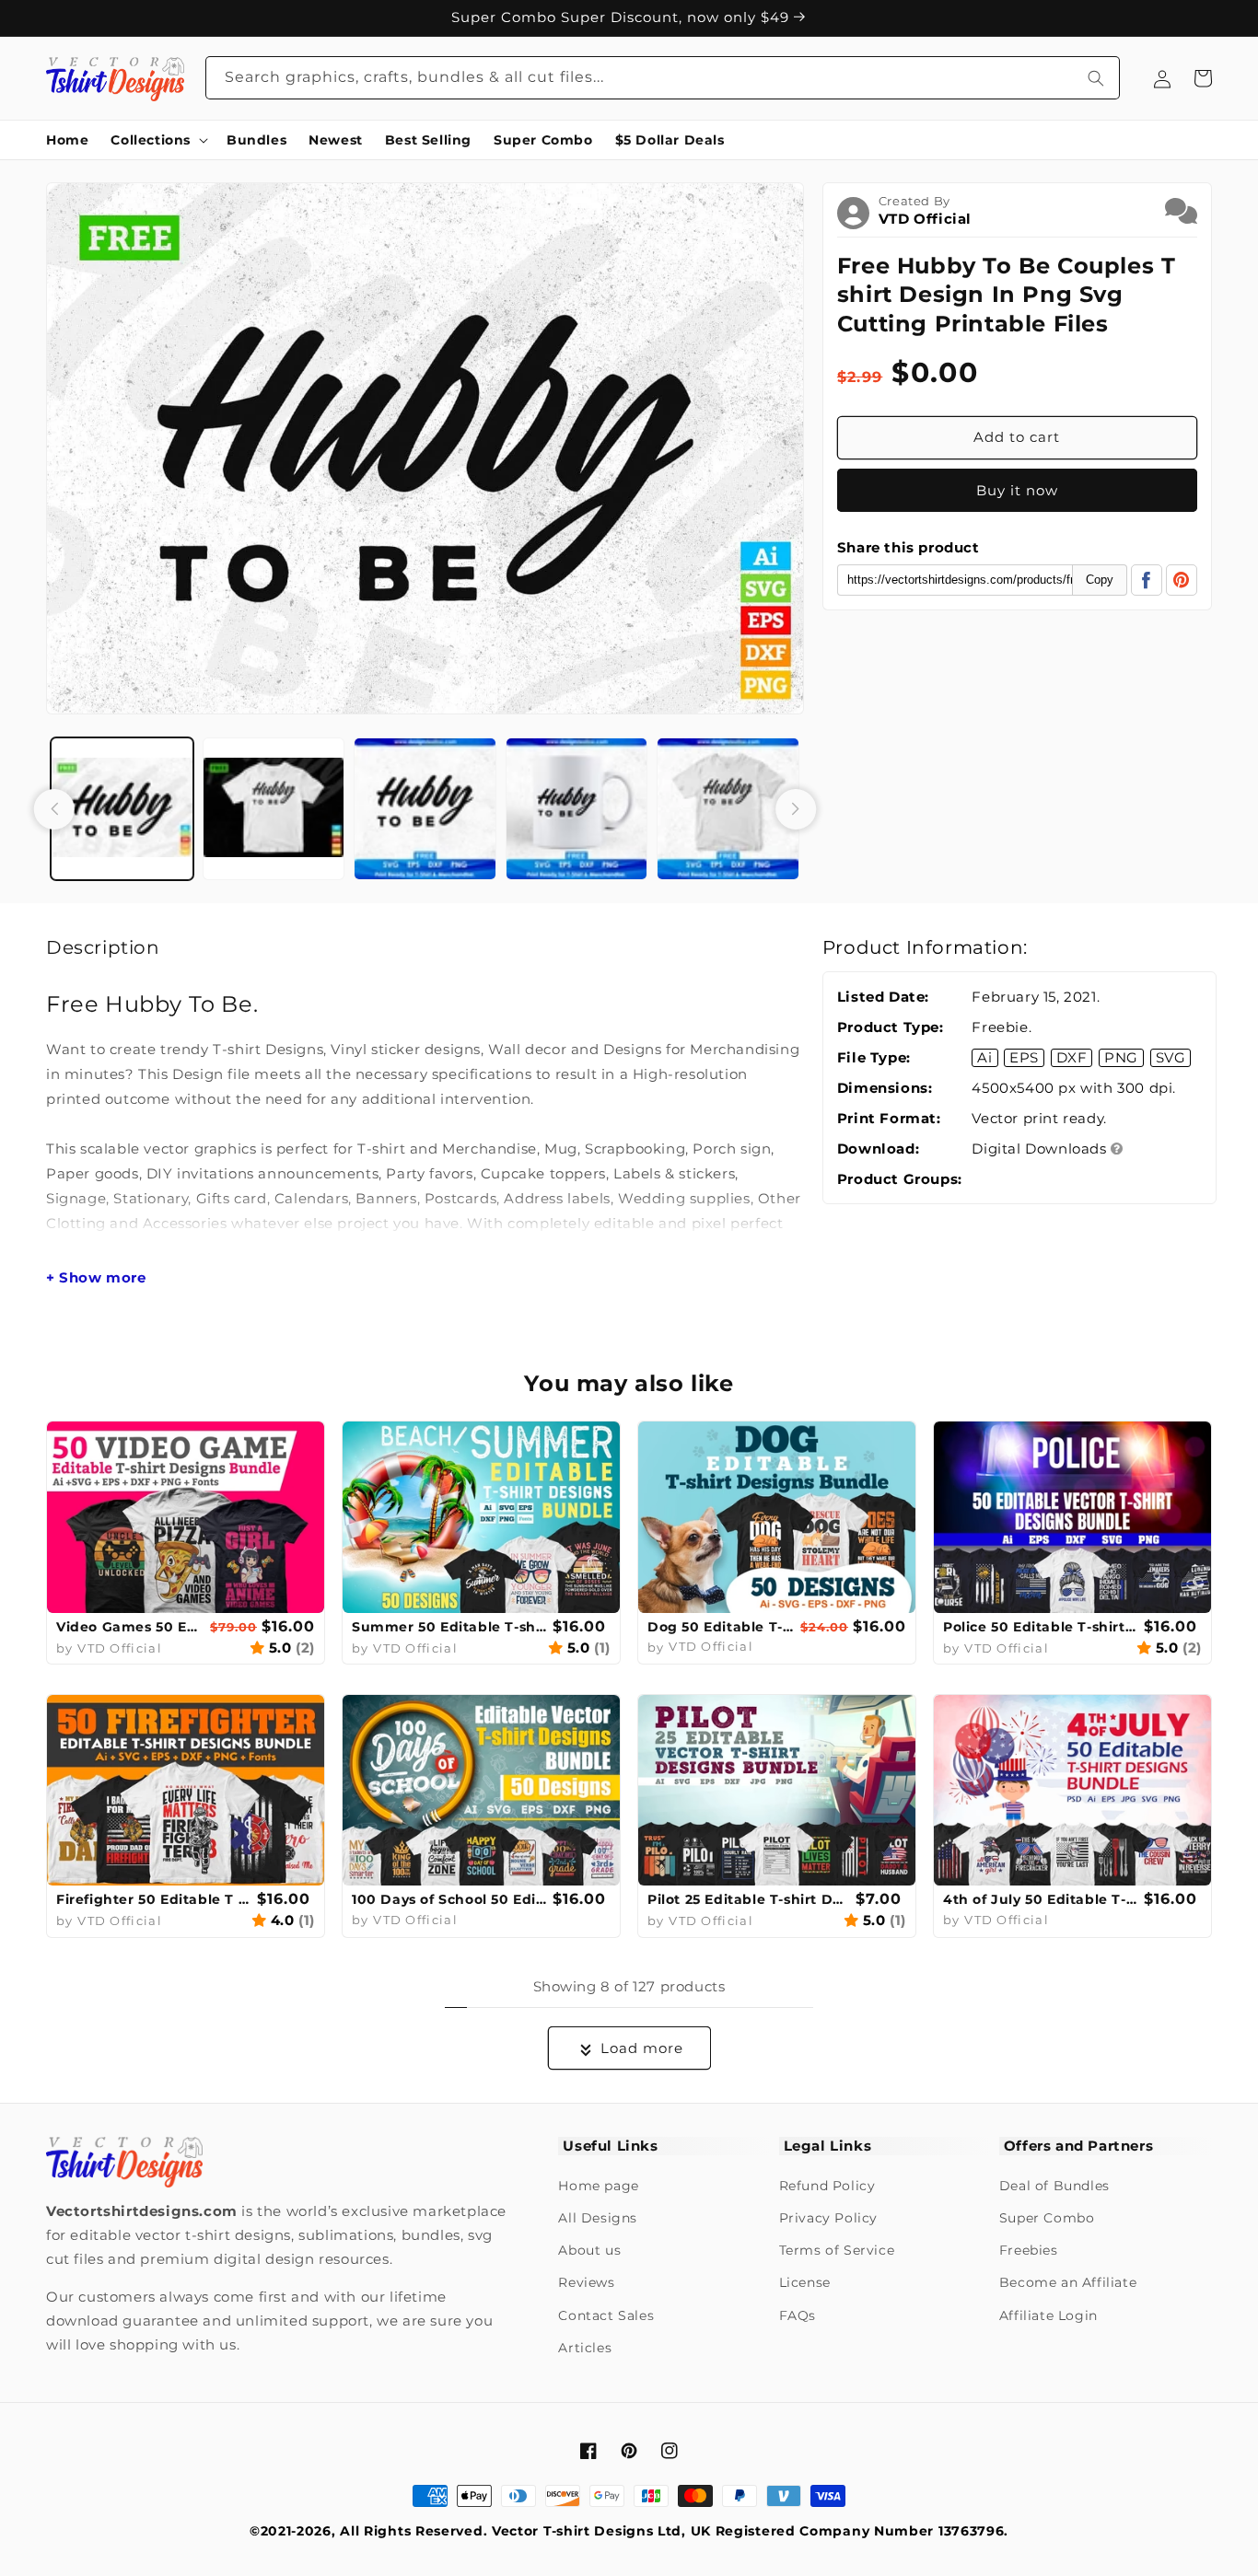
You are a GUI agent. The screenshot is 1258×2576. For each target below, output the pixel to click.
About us (589, 2250)
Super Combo (1047, 2218)
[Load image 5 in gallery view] (728, 809)
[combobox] (663, 78)
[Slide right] (796, 809)
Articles (585, 2348)
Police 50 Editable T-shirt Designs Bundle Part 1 (1041, 1627)
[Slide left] (54, 809)
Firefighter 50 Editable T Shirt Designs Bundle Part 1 (154, 1899)
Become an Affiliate (1068, 2282)
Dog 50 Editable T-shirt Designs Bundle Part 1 (722, 1627)
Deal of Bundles (1054, 2186)
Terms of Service (837, 2250)
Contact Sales (606, 2315)
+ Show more (96, 1278)
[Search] (1096, 78)
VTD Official (925, 219)
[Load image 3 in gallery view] (425, 809)
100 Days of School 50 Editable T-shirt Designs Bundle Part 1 (450, 1899)
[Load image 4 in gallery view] (577, 809)
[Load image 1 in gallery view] (122, 809)
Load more (642, 2048)
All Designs (598, 2218)
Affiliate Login (1048, 2315)
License (805, 2282)
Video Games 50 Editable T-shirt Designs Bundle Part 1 (131, 1627)
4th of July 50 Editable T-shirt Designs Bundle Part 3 (1041, 1899)
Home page (598, 2186)
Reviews (586, 2282)
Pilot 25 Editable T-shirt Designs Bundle (749, 1899)
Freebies (1029, 2250)
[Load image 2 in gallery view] (274, 809)
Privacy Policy (828, 2218)
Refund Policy (827, 2186)
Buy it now (1017, 490)
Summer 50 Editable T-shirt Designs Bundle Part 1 (450, 1627)
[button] (157, 140)
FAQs (798, 2315)
